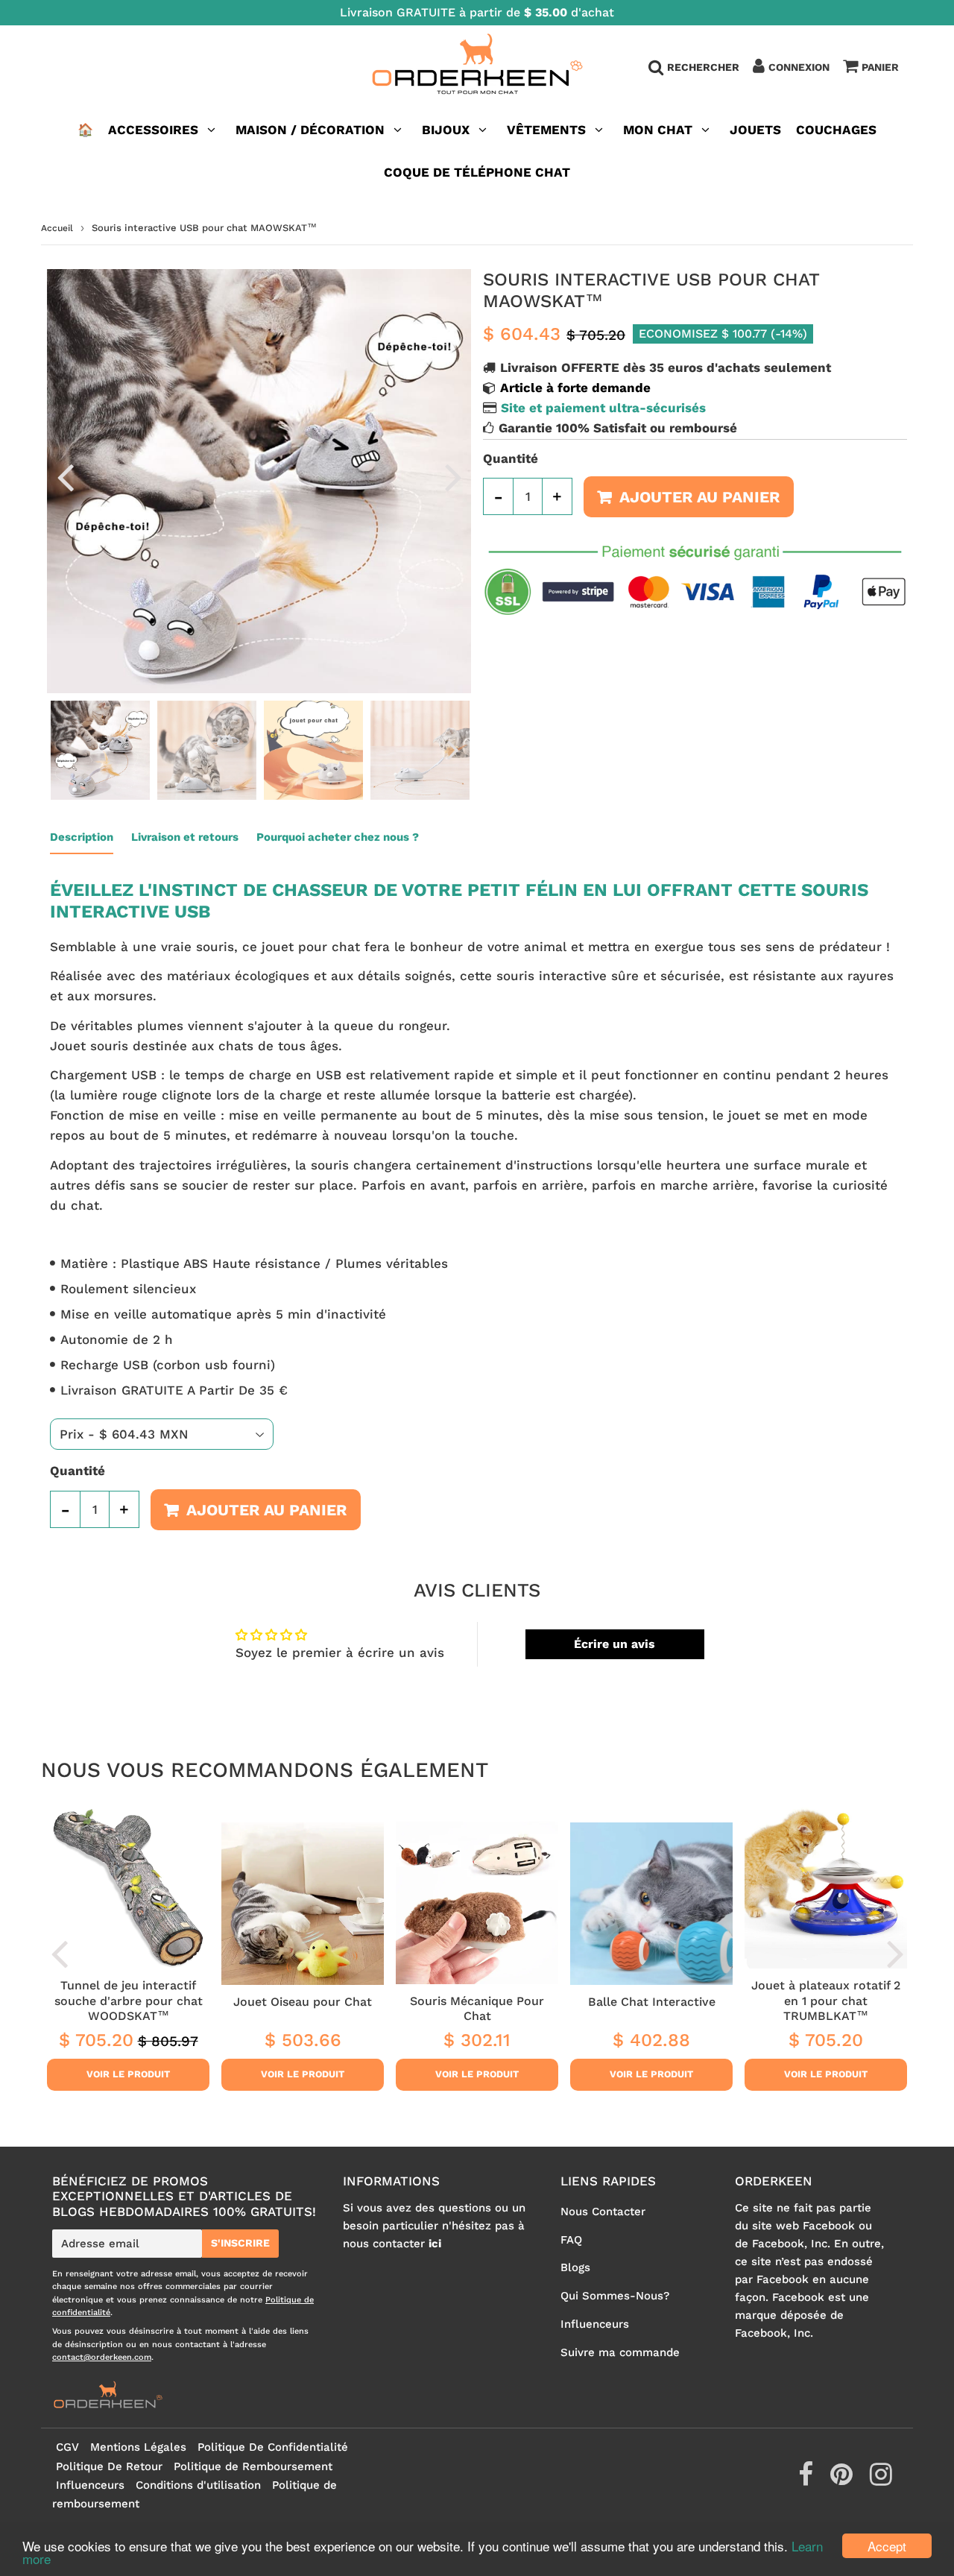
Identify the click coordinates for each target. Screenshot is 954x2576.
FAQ (571, 2240)
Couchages (836, 130)
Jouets (755, 130)
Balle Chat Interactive (652, 2002)
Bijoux (446, 130)
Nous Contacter (603, 2212)
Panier (880, 67)
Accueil (57, 228)
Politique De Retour (109, 2466)
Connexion (799, 67)
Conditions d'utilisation (198, 2485)
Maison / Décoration (310, 130)
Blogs (575, 2267)
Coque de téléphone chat (477, 172)
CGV (67, 2447)
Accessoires (153, 130)
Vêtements (548, 130)
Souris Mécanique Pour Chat (477, 2008)
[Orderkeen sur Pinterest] (843, 2480)
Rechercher (703, 67)
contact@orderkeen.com (102, 2357)
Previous (65, 476)
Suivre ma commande (620, 2352)
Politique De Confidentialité (273, 2447)
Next (453, 476)
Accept (887, 2546)
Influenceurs (595, 2324)
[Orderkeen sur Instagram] (881, 2480)
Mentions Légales (138, 2447)
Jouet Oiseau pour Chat (303, 2002)
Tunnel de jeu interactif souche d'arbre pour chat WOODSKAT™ (129, 2001)
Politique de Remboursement (253, 2466)
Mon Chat (658, 130)
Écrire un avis (615, 1644)
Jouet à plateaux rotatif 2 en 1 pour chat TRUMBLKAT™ (826, 2001)
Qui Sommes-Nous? (615, 2296)
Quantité (511, 458)
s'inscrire (240, 2243)
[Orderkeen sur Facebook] (808, 2480)
